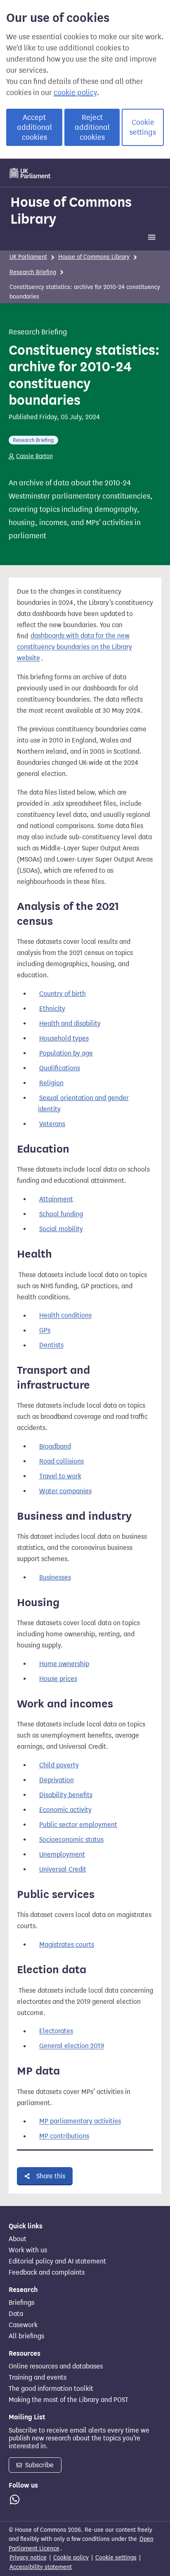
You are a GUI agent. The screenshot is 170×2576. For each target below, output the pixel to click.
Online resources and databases (56, 2366)
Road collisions (61, 1461)
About (18, 2239)
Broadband (55, 1446)
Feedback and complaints (47, 2273)
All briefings (26, 2336)
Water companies (65, 1491)
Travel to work (60, 1476)
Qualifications (60, 1068)
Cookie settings (143, 127)
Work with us (28, 2250)
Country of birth (63, 994)
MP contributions (64, 2136)
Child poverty (59, 1765)
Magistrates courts (67, 1945)
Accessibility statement (41, 2567)
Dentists (51, 1345)
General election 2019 (72, 2046)
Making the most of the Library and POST (68, 2400)
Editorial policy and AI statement (57, 2261)
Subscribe (39, 2465)
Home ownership (64, 1664)
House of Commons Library (71, 210)
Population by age (66, 1053)
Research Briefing (33, 272)
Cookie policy (71, 2558)
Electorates (56, 2031)
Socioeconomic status (71, 1839)
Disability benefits (66, 1795)
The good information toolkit (51, 2389)
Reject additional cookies (92, 127)
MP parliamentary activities (80, 2121)
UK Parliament (28, 257)
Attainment (56, 1199)
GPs (45, 1331)
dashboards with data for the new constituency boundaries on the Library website (74, 647)
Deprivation (57, 1780)
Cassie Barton (34, 456)
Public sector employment (78, 1825)
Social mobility (61, 1229)
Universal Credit (63, 1869)
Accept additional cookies (34, 127)
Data (16, 2314)
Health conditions (65, 1316)
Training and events (38, 2378)
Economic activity (65, 1810)
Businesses (55, 1577)
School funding (61, 1214)
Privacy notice (28, 2558)
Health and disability (70, 1023)
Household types (64, 1038)
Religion (51, 1083)
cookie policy (75, 93)
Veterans (52, 1124)
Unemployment (62, 1854)
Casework (23, 2325)
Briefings (21, 2303)
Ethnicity (52, 1009)
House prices (58, 1679)
